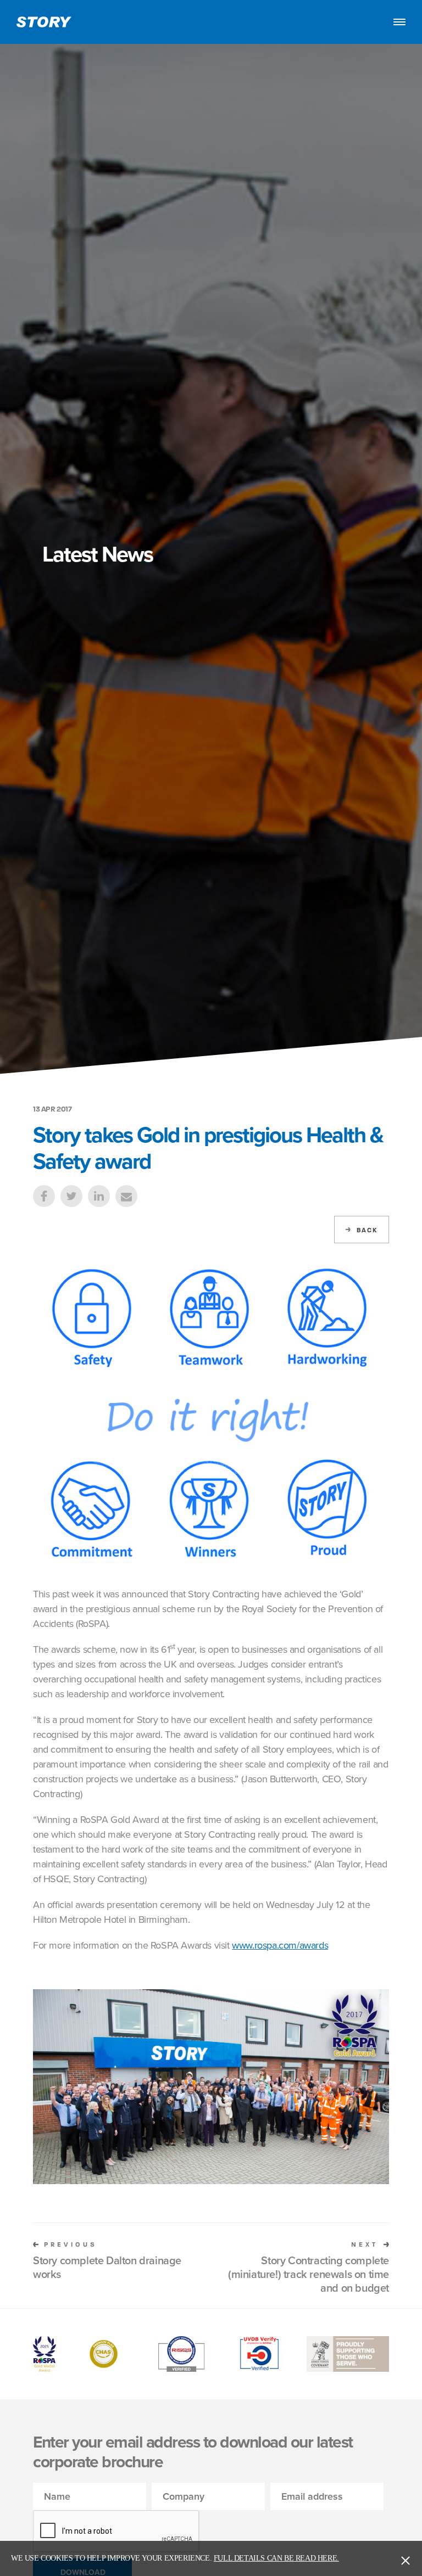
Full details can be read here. (276, 2558)
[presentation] (116, 2532)
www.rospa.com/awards (280, 1945)
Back (367, 1230)
